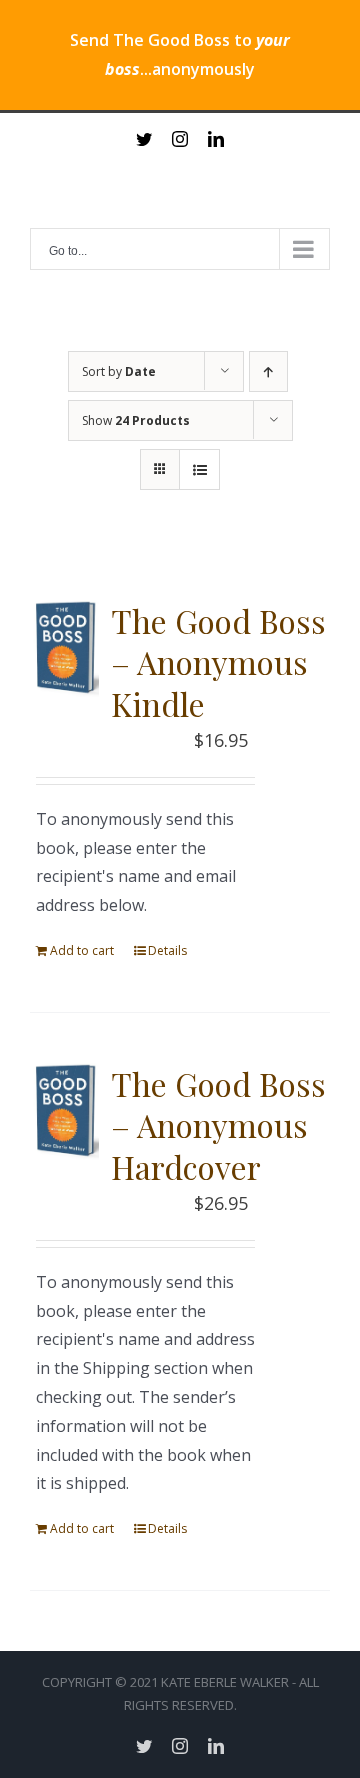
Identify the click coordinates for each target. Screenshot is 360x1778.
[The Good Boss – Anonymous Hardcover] (64, 1111)
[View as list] (199, 469)
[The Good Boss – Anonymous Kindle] (64, 648)
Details (167, 950)
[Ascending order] (268, 371)
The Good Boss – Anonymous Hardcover (218, 1125)
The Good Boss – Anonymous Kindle (218, 662)
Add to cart (82, 950)
